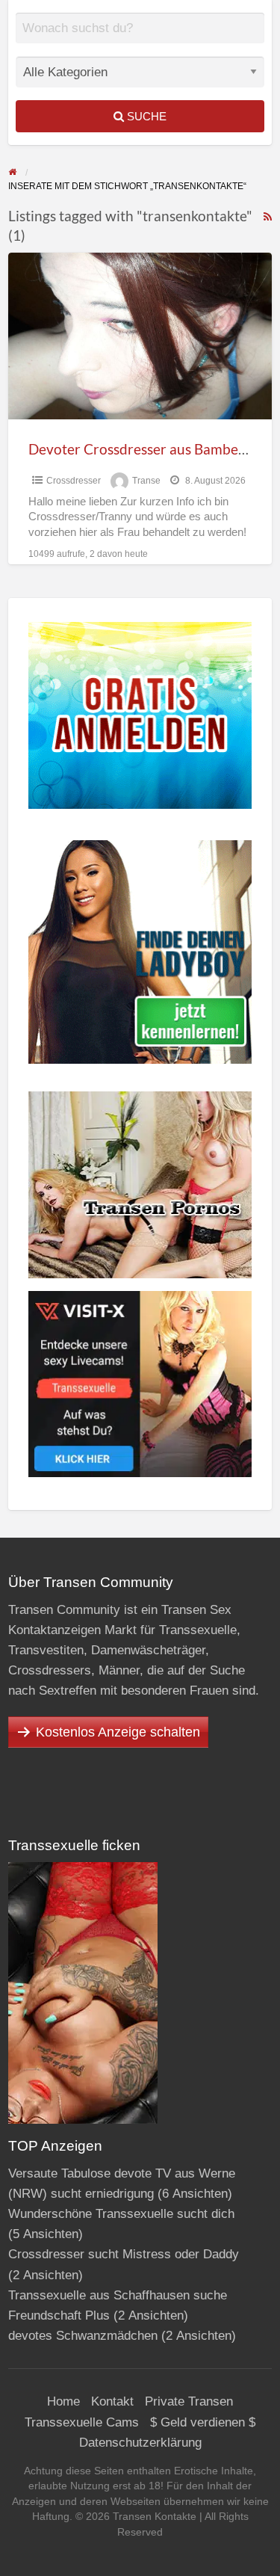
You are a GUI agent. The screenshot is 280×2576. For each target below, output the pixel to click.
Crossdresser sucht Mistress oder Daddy (124, 2254)
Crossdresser (74, 481)
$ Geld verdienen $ (203, 2422)
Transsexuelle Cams (82, 2422)
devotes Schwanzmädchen (83, 2336)
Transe (146, 481)
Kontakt (112, 2401)
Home (63, 2401)
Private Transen (189, 2401)
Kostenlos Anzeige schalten (118, 1732)
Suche (145, 116)
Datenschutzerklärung (140, 2443)
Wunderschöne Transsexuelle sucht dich (121, 2214)
